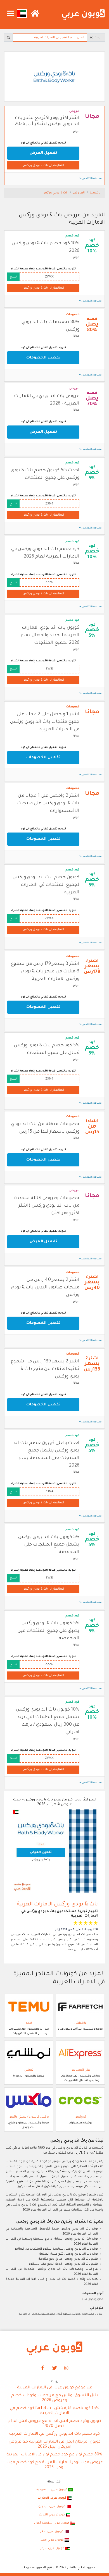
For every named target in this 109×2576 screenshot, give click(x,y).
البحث (98, 38)
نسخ (13, 277)
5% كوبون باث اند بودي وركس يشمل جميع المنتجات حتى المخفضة (49, 1545)
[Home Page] (54, 2348)
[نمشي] (29, 2054)
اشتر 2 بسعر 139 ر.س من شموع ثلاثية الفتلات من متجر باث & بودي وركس (45, 1369)
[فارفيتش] (80, 2007)
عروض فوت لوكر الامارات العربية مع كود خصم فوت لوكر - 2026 (55, 2465)
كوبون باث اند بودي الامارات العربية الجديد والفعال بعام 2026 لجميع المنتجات (50, 635)
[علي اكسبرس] (80, 2054)
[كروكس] (80, 2101)
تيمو (29, 2023)
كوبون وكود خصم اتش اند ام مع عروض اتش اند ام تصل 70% (54, 2424)
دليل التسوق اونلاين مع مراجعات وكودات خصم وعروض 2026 (55, 2398)
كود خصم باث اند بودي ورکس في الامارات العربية (54, 2434)
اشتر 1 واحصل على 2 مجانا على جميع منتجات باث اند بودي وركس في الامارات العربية (45, 722)
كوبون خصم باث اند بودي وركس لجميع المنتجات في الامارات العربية (46, 885)
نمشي (29, 2070)
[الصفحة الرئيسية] (83, 15)
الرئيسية (96, 193)
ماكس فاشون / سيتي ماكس (29, 2117)
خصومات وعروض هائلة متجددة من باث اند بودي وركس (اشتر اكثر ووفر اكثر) (47, 1206)
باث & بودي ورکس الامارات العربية (57, 1904)
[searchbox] (50, 38)
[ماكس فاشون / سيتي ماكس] (29, 2101)
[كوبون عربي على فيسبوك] (43, 2368)
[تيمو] (29, 2007)
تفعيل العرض (43, 153)
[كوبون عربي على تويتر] (54, 2368)
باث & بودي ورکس (55, 193)
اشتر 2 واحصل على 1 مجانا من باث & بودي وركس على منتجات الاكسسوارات (48, 803)
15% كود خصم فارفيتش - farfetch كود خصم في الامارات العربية (54, 2411)
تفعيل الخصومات (43, 358)
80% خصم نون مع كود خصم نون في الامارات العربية (54, 2455)
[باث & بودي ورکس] (54, 77)
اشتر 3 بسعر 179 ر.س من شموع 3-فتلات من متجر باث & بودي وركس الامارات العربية (45, 972)
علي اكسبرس (80, 2070)
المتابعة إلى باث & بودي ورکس (43, 166)
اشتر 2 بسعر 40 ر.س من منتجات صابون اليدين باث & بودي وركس (45, 1288)
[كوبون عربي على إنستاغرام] (67, 2368)
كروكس (80, 2117)
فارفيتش (80, 2023)
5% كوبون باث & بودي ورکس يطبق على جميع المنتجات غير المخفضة (49, 1631)
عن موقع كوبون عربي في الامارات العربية (55, 2388)
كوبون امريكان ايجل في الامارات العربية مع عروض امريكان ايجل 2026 (55, 2445)
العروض (79, 193)
